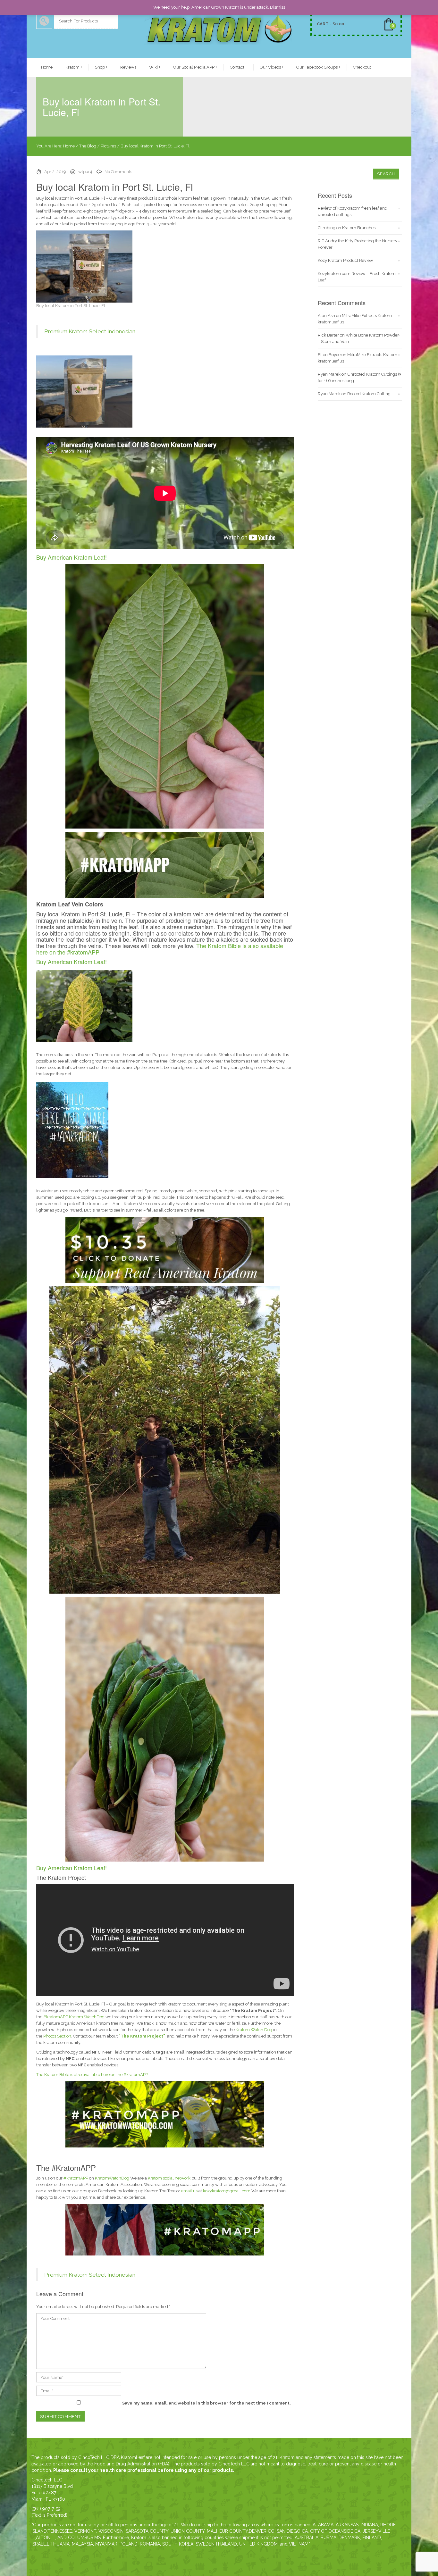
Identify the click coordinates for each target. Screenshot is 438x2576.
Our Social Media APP (195, 67)
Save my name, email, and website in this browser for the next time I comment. (206, 2403)
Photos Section (57, 2036)
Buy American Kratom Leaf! (72, 557)
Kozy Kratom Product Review (345, 260)
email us (189, 2191)
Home (47, 67)
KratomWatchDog (112, 2178)
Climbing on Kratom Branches (347, 228)
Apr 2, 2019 (55, 172)
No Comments (118, 172)
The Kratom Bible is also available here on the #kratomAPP (92, 2075)
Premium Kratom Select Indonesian (90, 331)
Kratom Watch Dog (253, 2030)
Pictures (108, 146)
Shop (101, 67)
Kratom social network (169, 2178)
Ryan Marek (329, 374)
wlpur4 (85, 172)
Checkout (362, 67)
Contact (238, 67)
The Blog (88, 146)
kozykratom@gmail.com (227, 2191)
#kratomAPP (55, 2017)
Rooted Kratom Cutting (369, 394)
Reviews (128, 67)
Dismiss (278, 7)
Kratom (74, 67)
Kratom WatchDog (86, 2017)
